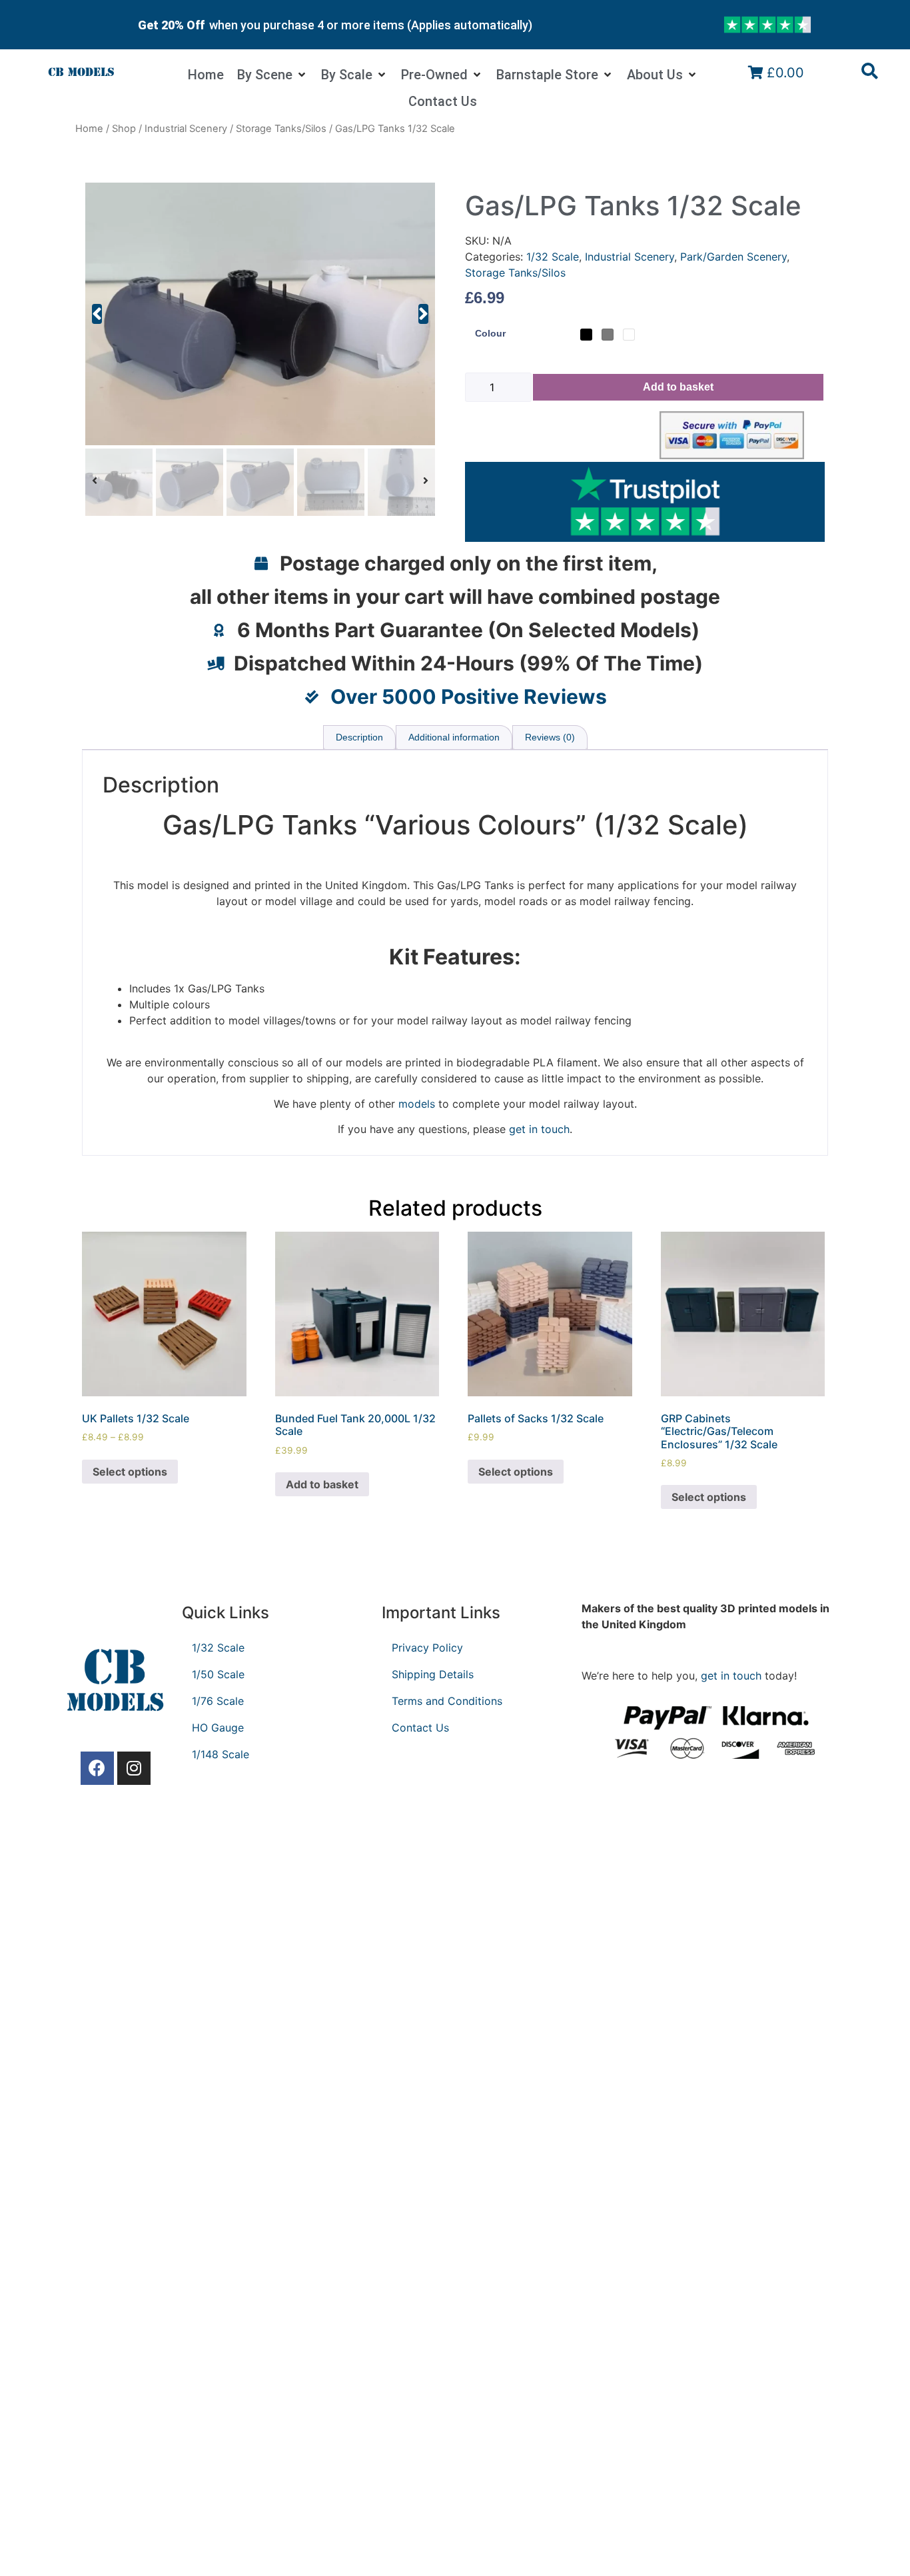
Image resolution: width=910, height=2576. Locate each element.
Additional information (454, 737)
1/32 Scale (553, 257)
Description (359, 737)
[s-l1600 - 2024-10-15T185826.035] (260, 314)
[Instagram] (134, 1768)
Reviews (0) (550, 737)
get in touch (731, 1676)
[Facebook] (97, 1768)
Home (89, 129)
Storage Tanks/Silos (281, 129)
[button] (97, 314)
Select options (130, 1472)
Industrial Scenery (186, 129)
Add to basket (678, 387)
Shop (124, 129)
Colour (490, 333)
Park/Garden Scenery (733, 257)
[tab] (359, 737)
